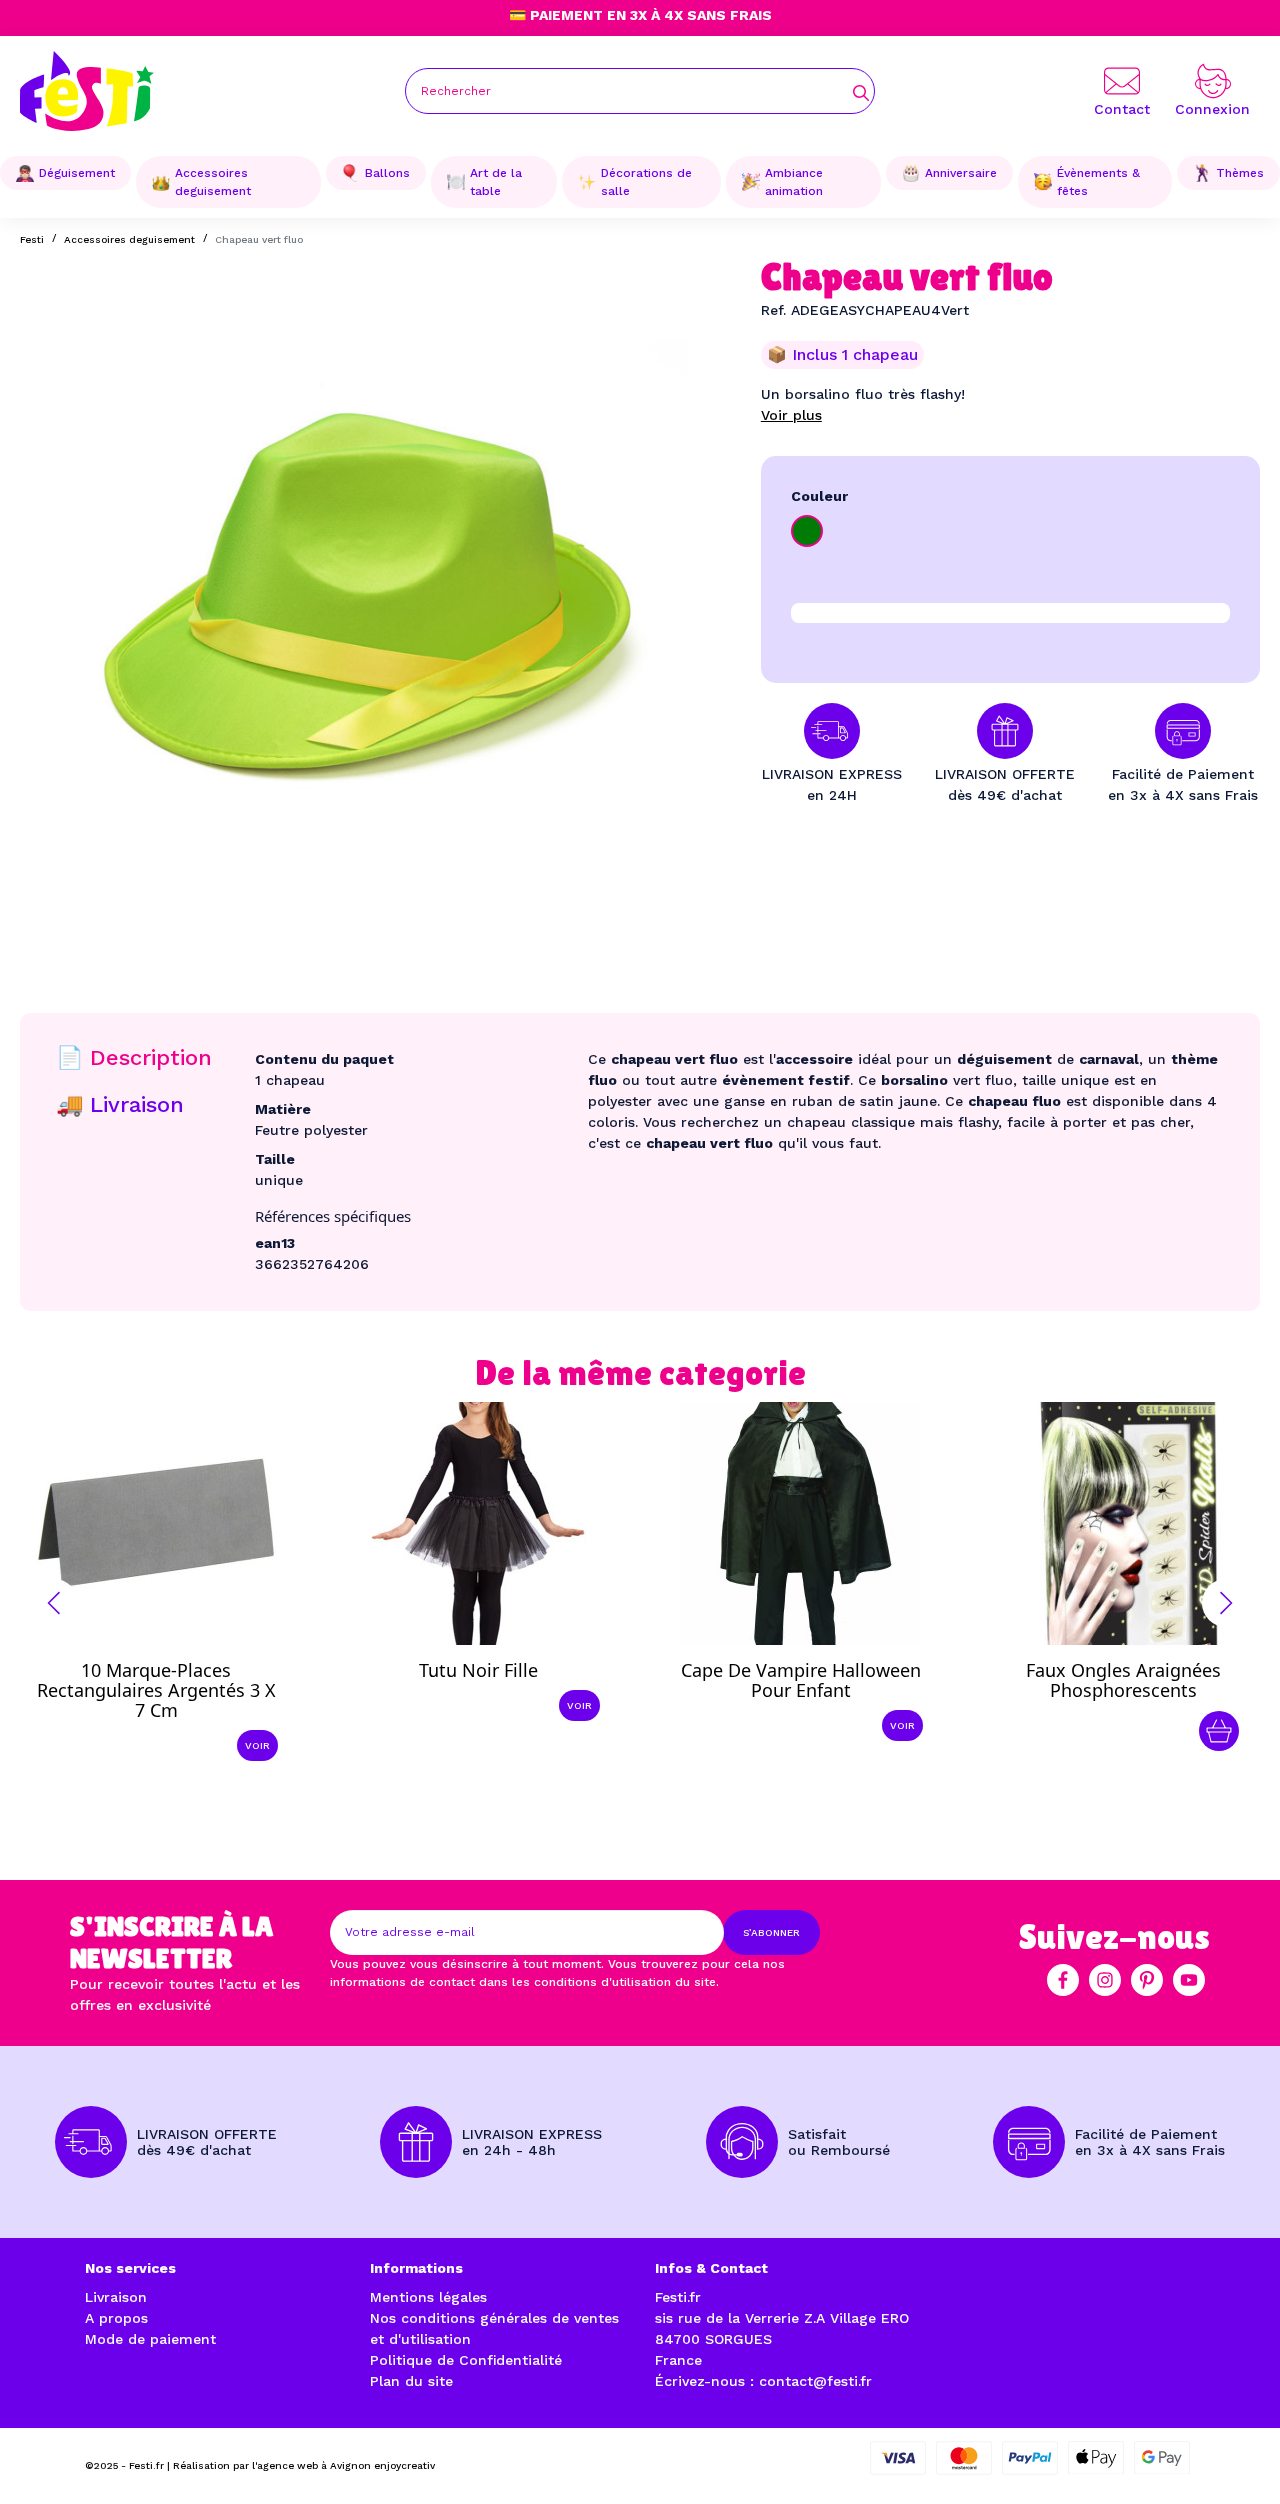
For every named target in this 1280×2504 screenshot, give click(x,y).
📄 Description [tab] (134, 1057)
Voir (257, 1745)
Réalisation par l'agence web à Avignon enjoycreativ (304, 2465)
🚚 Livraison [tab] (120, 1104)
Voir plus (791, 415)
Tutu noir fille (478, 1670)
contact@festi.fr (815, 2381)
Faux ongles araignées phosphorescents (1123, 1680)
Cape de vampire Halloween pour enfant (801, 1680)
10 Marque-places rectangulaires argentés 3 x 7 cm (156, 1690)
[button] (54, 1603)
